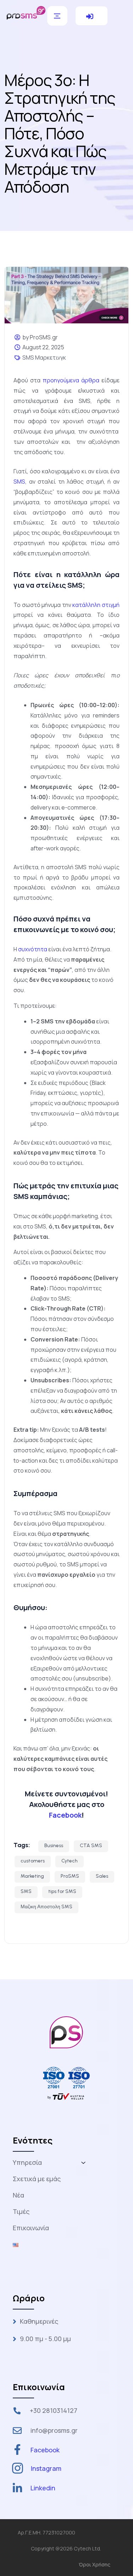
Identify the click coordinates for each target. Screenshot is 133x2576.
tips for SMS (62, 1891)
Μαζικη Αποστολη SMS (46, 1907)
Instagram (46, 2468)
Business (54, 1846)
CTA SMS (91, 1846)
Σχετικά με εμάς (37, 2179)
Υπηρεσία (27, 2162)
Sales (102, 1876)
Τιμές (21, 2211)
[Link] (26, 12)
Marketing (32, 1876)
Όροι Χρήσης (95, 2564)
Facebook (65, 1815)
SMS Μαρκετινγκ (44, 357)
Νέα (18, 2195)
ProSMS (70, 1876)
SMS (26, 1891)
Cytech (70, 1861)
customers (33, 1861)
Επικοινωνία (31, 2228)
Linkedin (43, 2488)
